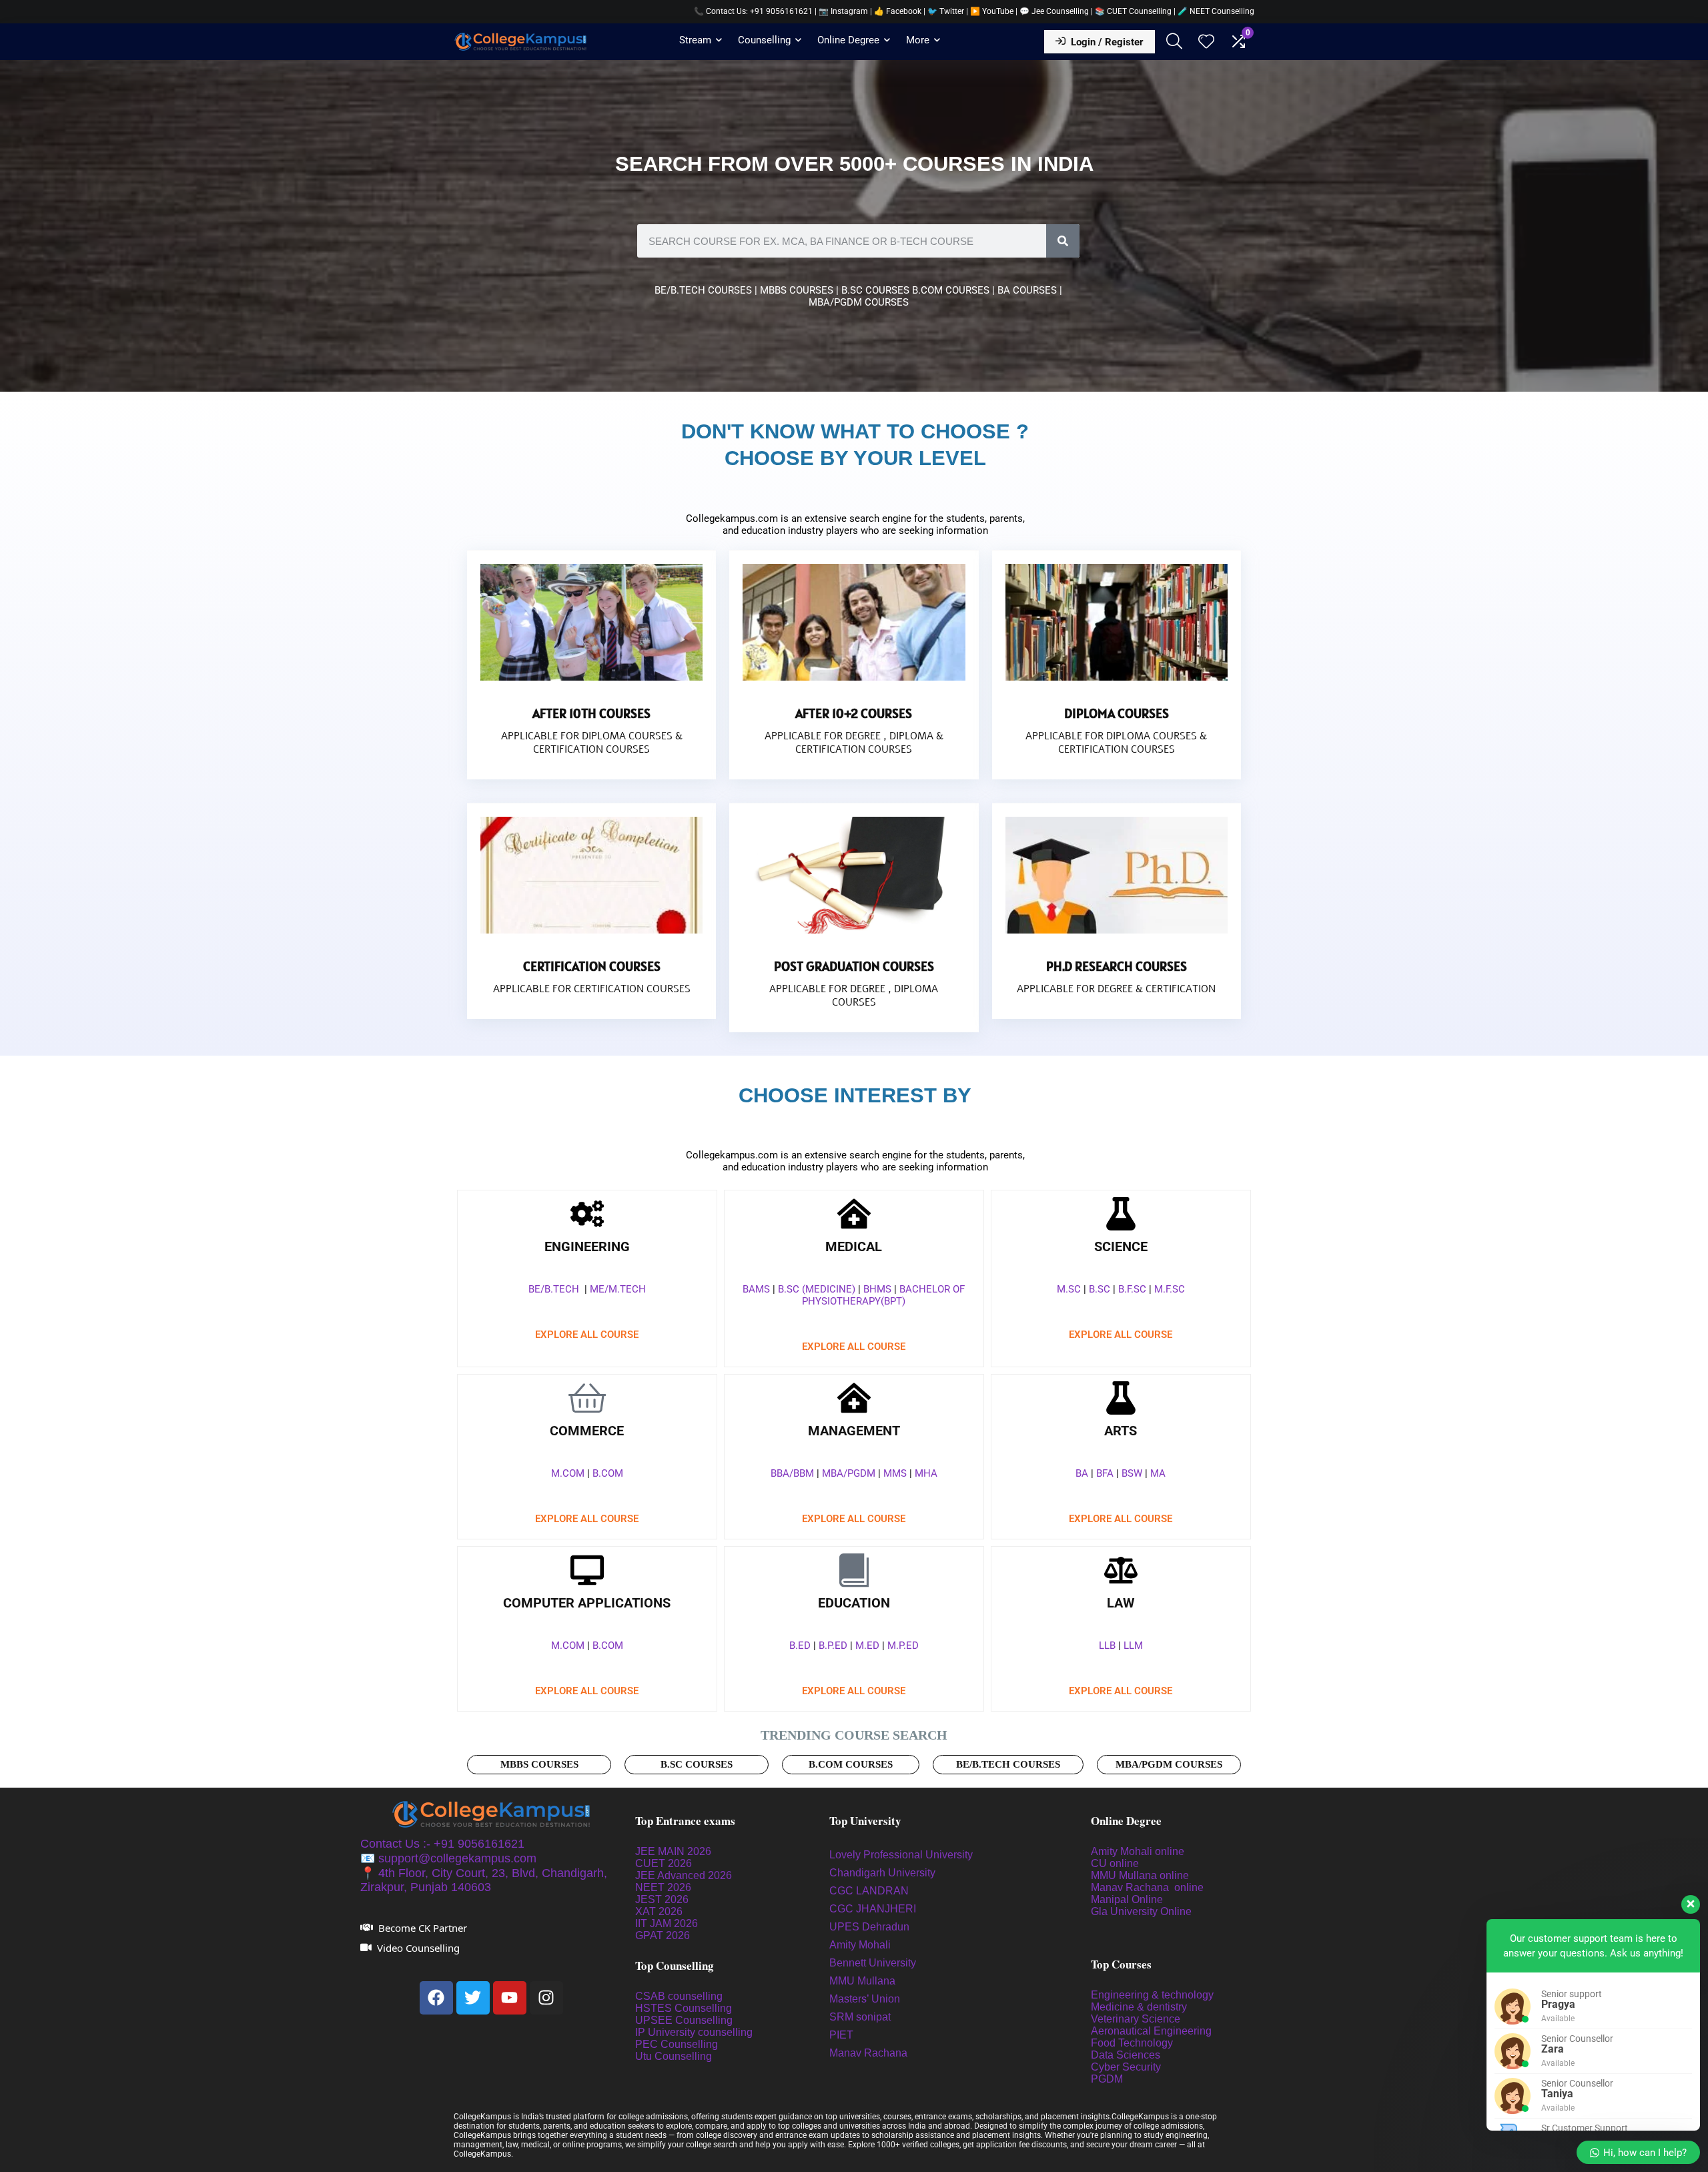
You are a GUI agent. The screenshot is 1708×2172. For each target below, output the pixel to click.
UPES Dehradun (869, 1927)
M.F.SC (1170, 1289)
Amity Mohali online (1139, 1851)
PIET (843, 2035)
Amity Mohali (860, 1945)
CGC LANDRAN (869, 1891)
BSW (1132, 1473)
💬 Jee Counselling (1055, 11)
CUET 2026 (664, 1863)
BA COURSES (1027, 290)
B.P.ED (833, 1646)
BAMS (756, 1289)
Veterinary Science (1136, 2019)
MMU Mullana (862, 1981)
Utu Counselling (674, 2056)
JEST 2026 (662, 1899)
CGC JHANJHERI (873, 1909)
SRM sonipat (861, 2017)
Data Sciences (1126, 2055)
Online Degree (848, 40)
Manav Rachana (870, 2053)
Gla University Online (1143, 1911)
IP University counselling (694, 2032)
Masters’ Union (866, 1999)
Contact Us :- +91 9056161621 (442, 1844)
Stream (695, 40)
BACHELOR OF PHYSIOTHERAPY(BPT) (883, 1295)
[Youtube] (510, 1998)
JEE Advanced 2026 (684, 1875)
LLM (1133, 1646)
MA (1158, 1473)
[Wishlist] (1206, 43)
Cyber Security (1126, 2067)
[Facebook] (436, 1998)
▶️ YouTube (992, 11)
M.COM (568, 1473)
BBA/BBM (792, 1473)
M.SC (1069, 1289)
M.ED (867, 1646)
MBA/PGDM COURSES (859, 302)
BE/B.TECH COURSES (703, 290)
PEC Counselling (677, 2044)
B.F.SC (1132, 1289)
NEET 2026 (663, 1887)
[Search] (1063, 241)
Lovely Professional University (901, 1855)
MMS (895, 1473)
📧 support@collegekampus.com (448, 1858)
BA (1082, 1473)
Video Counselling (418, 1948)
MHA (926, 1473)
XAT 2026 (659, 1911)
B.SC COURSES (877, 290)
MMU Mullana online (1140, 1875)
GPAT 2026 (663, 1935)
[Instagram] (546, 1998)
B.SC (1100, 1289)
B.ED (800, 1646)
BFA (1105, 1473)
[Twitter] (473, 1998)
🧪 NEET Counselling (1216, 11)
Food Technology (1132, 2043)
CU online (1115, 1863)
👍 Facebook (898, 11)
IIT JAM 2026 (667, 1923)
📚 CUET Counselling (1133, 11)
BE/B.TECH (554, 1289)
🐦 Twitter (946, 11)
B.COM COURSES (952, 290)
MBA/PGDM (849, 1473)
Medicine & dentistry (1139, 2007)
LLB (1107, 1646)
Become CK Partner (423, 1928)
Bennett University (873, 1963)
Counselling (764, 40)
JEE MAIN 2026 (673, 1851)
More (918, 40)
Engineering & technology (1152, 1995)
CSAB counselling (679, 1996)
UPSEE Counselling (684, 2020)
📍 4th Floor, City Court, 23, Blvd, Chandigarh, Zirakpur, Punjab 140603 (484, 1880)
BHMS (877, 1289)
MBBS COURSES (797, 290)
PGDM (1107, 2079)
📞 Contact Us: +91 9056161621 (753, 11)
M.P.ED (903, 1646)
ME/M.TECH (618, 1289)
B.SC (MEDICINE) (817, 1289)
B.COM (608, 1473)
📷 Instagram (843, 11)
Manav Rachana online (1149, 1887)
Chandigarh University (882, 1873)
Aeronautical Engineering (1151, 2031)
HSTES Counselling (684, 2008)
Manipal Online (1127, 1899)
